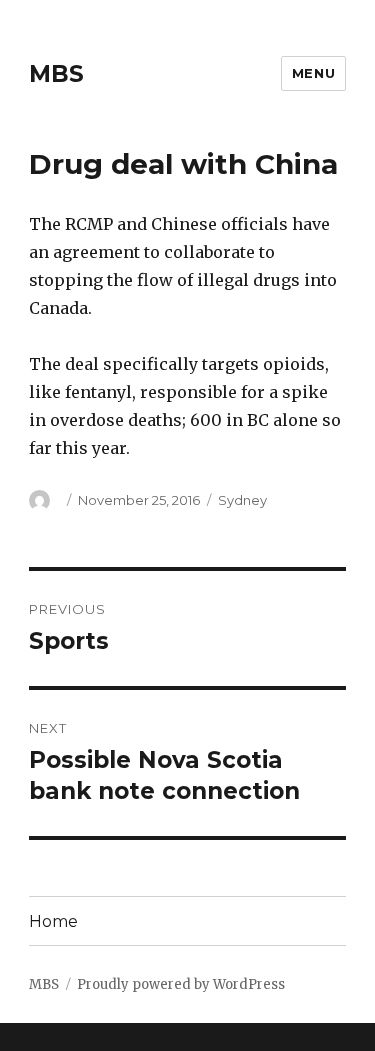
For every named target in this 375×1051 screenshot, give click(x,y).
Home (53, 921)
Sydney (242, 500)
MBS (56, 74)
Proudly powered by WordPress (181, 984)
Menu (313, 73)
